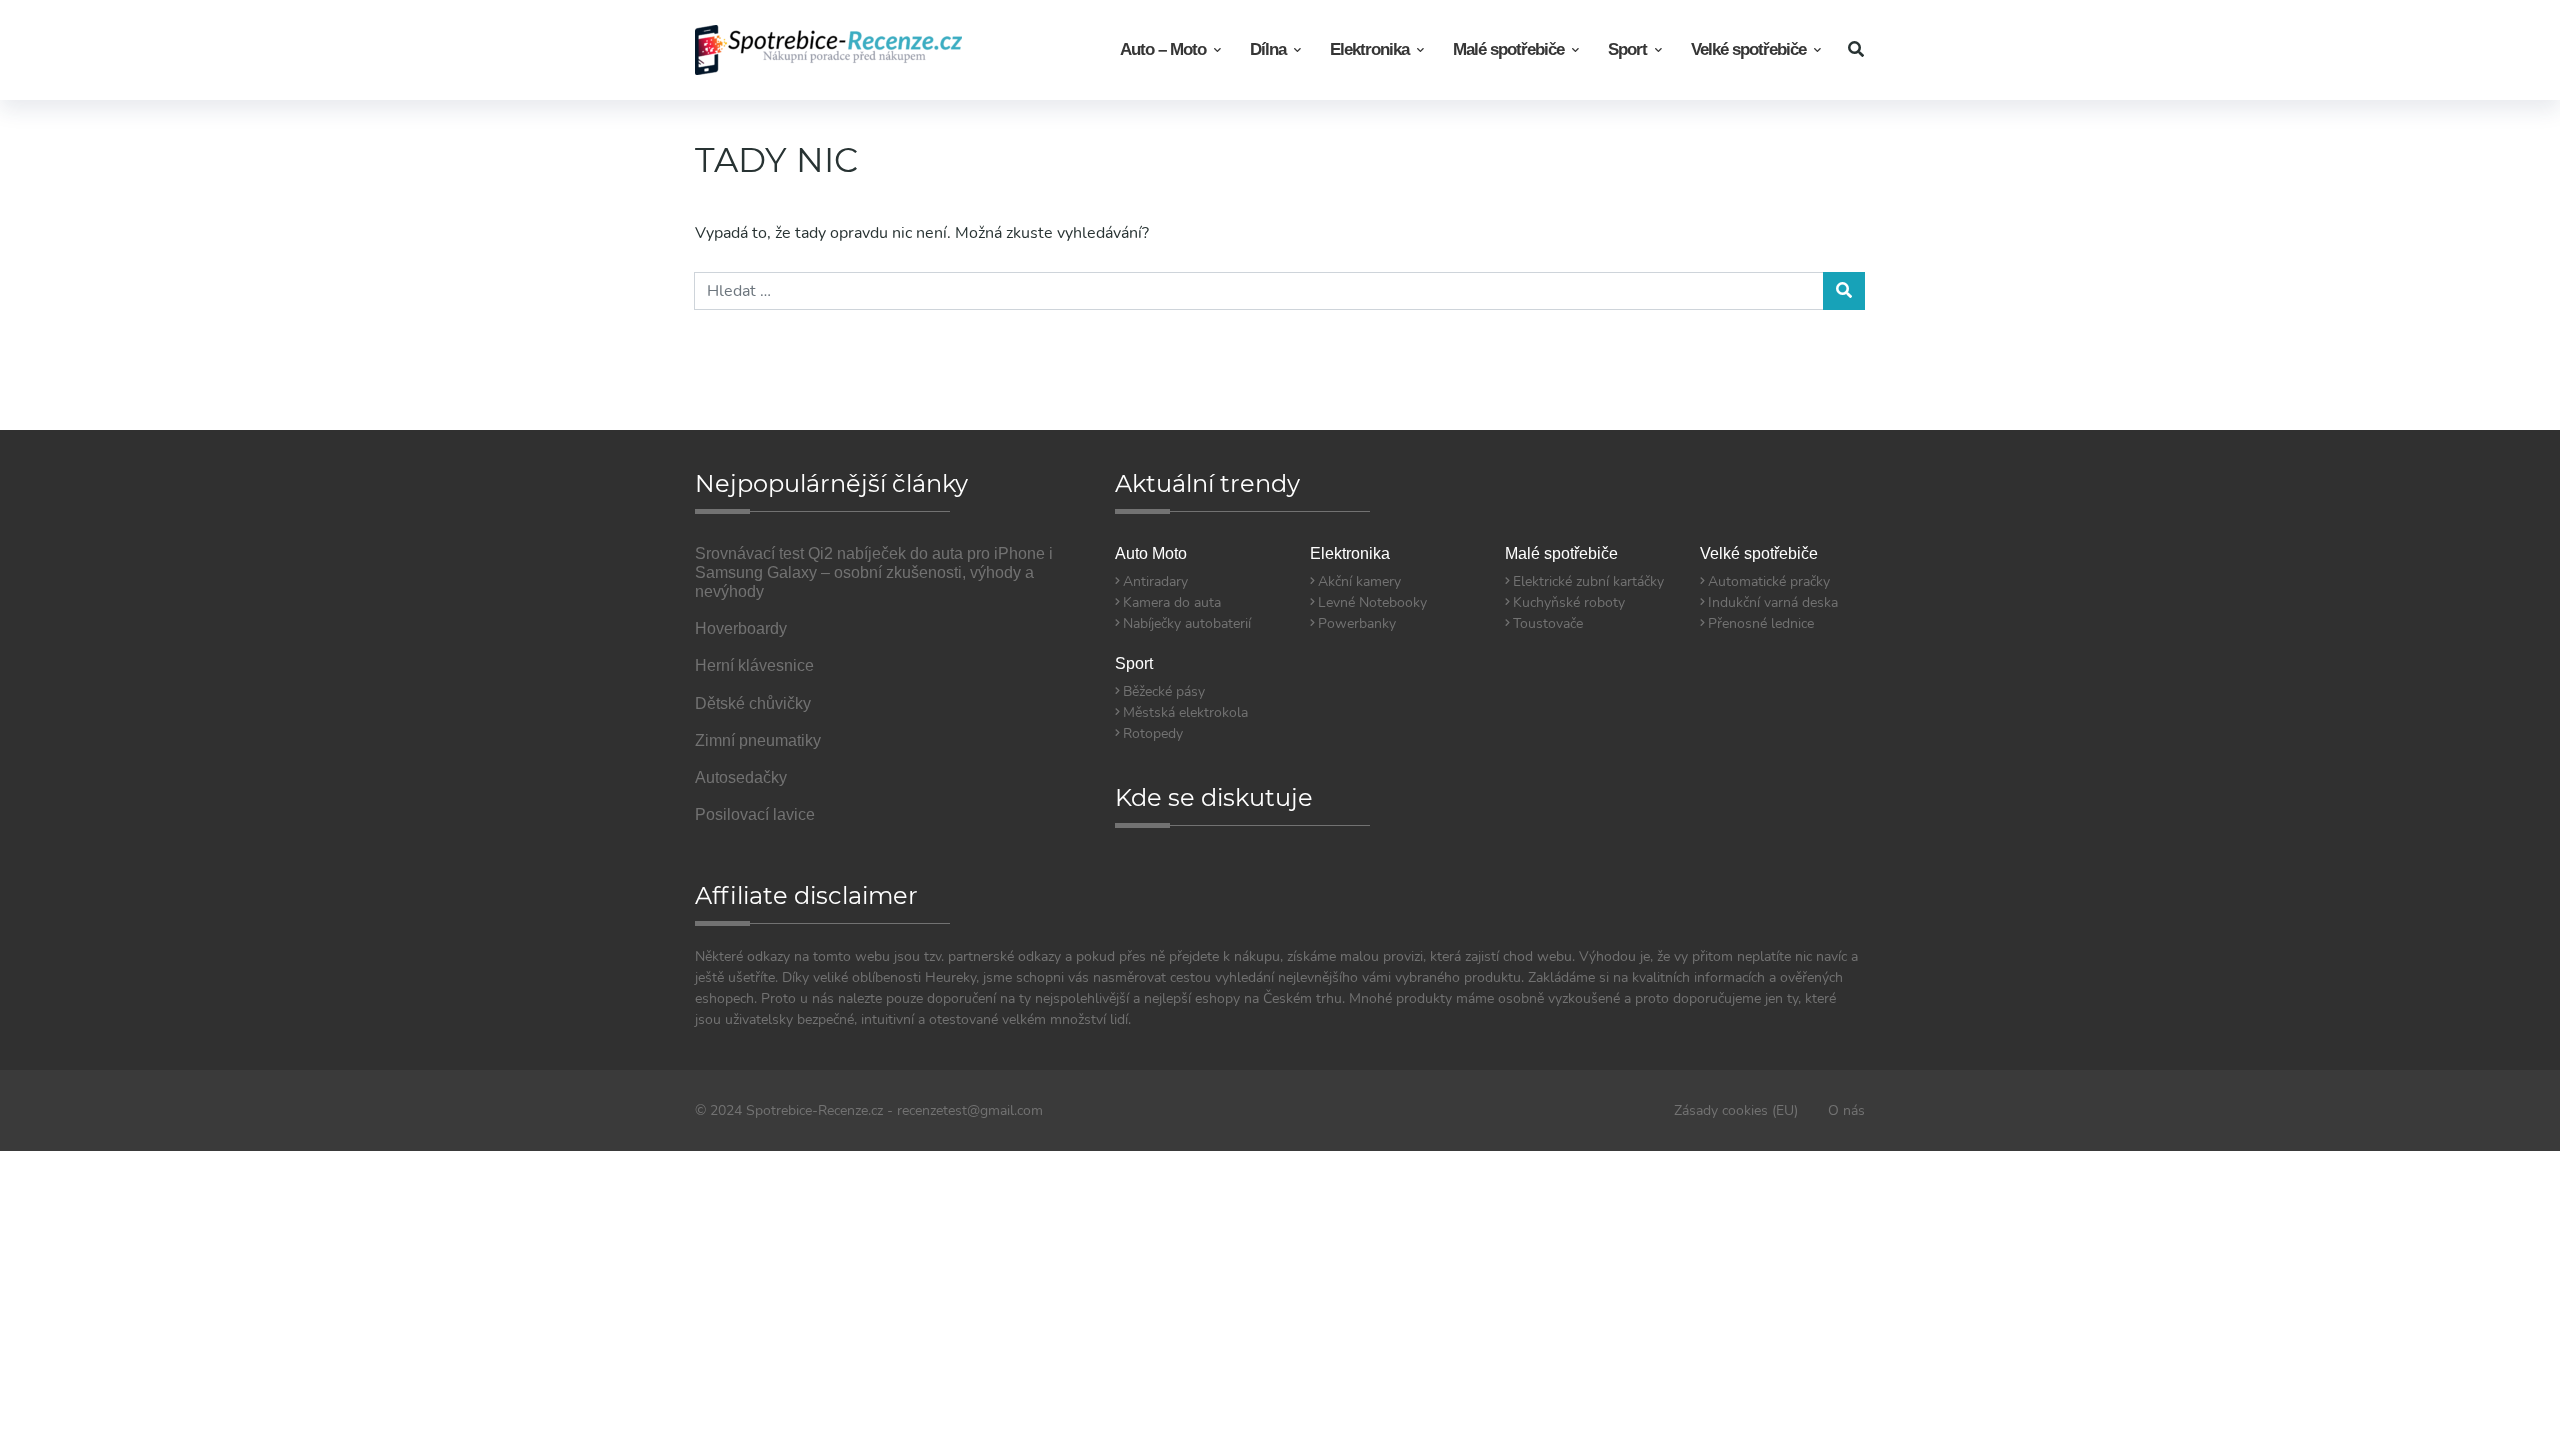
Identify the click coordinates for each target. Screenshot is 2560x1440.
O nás (1846, 1110)
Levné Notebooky (1372, 602)
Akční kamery (1359, 581)
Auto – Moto (1163, 49)
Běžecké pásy (1164, 691)
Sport (1627, 49)
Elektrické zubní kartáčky (1588, 581)
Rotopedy (1153, 733)
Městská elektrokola (1185, 712)
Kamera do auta (1172, 602)
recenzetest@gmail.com (970, 1110)
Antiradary (1155, 581)
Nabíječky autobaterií (1187, 623)
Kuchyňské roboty (1569, 602)
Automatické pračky (1769, 581)
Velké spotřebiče (1748, 49)
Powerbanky (1357, 623)
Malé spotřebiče (1508, 49)
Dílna (1268, 49)
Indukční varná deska (1773, 602)
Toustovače (1548, 623)
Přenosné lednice (1761, 623)
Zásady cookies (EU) (1736, 1110)
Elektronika (1369, 49)
